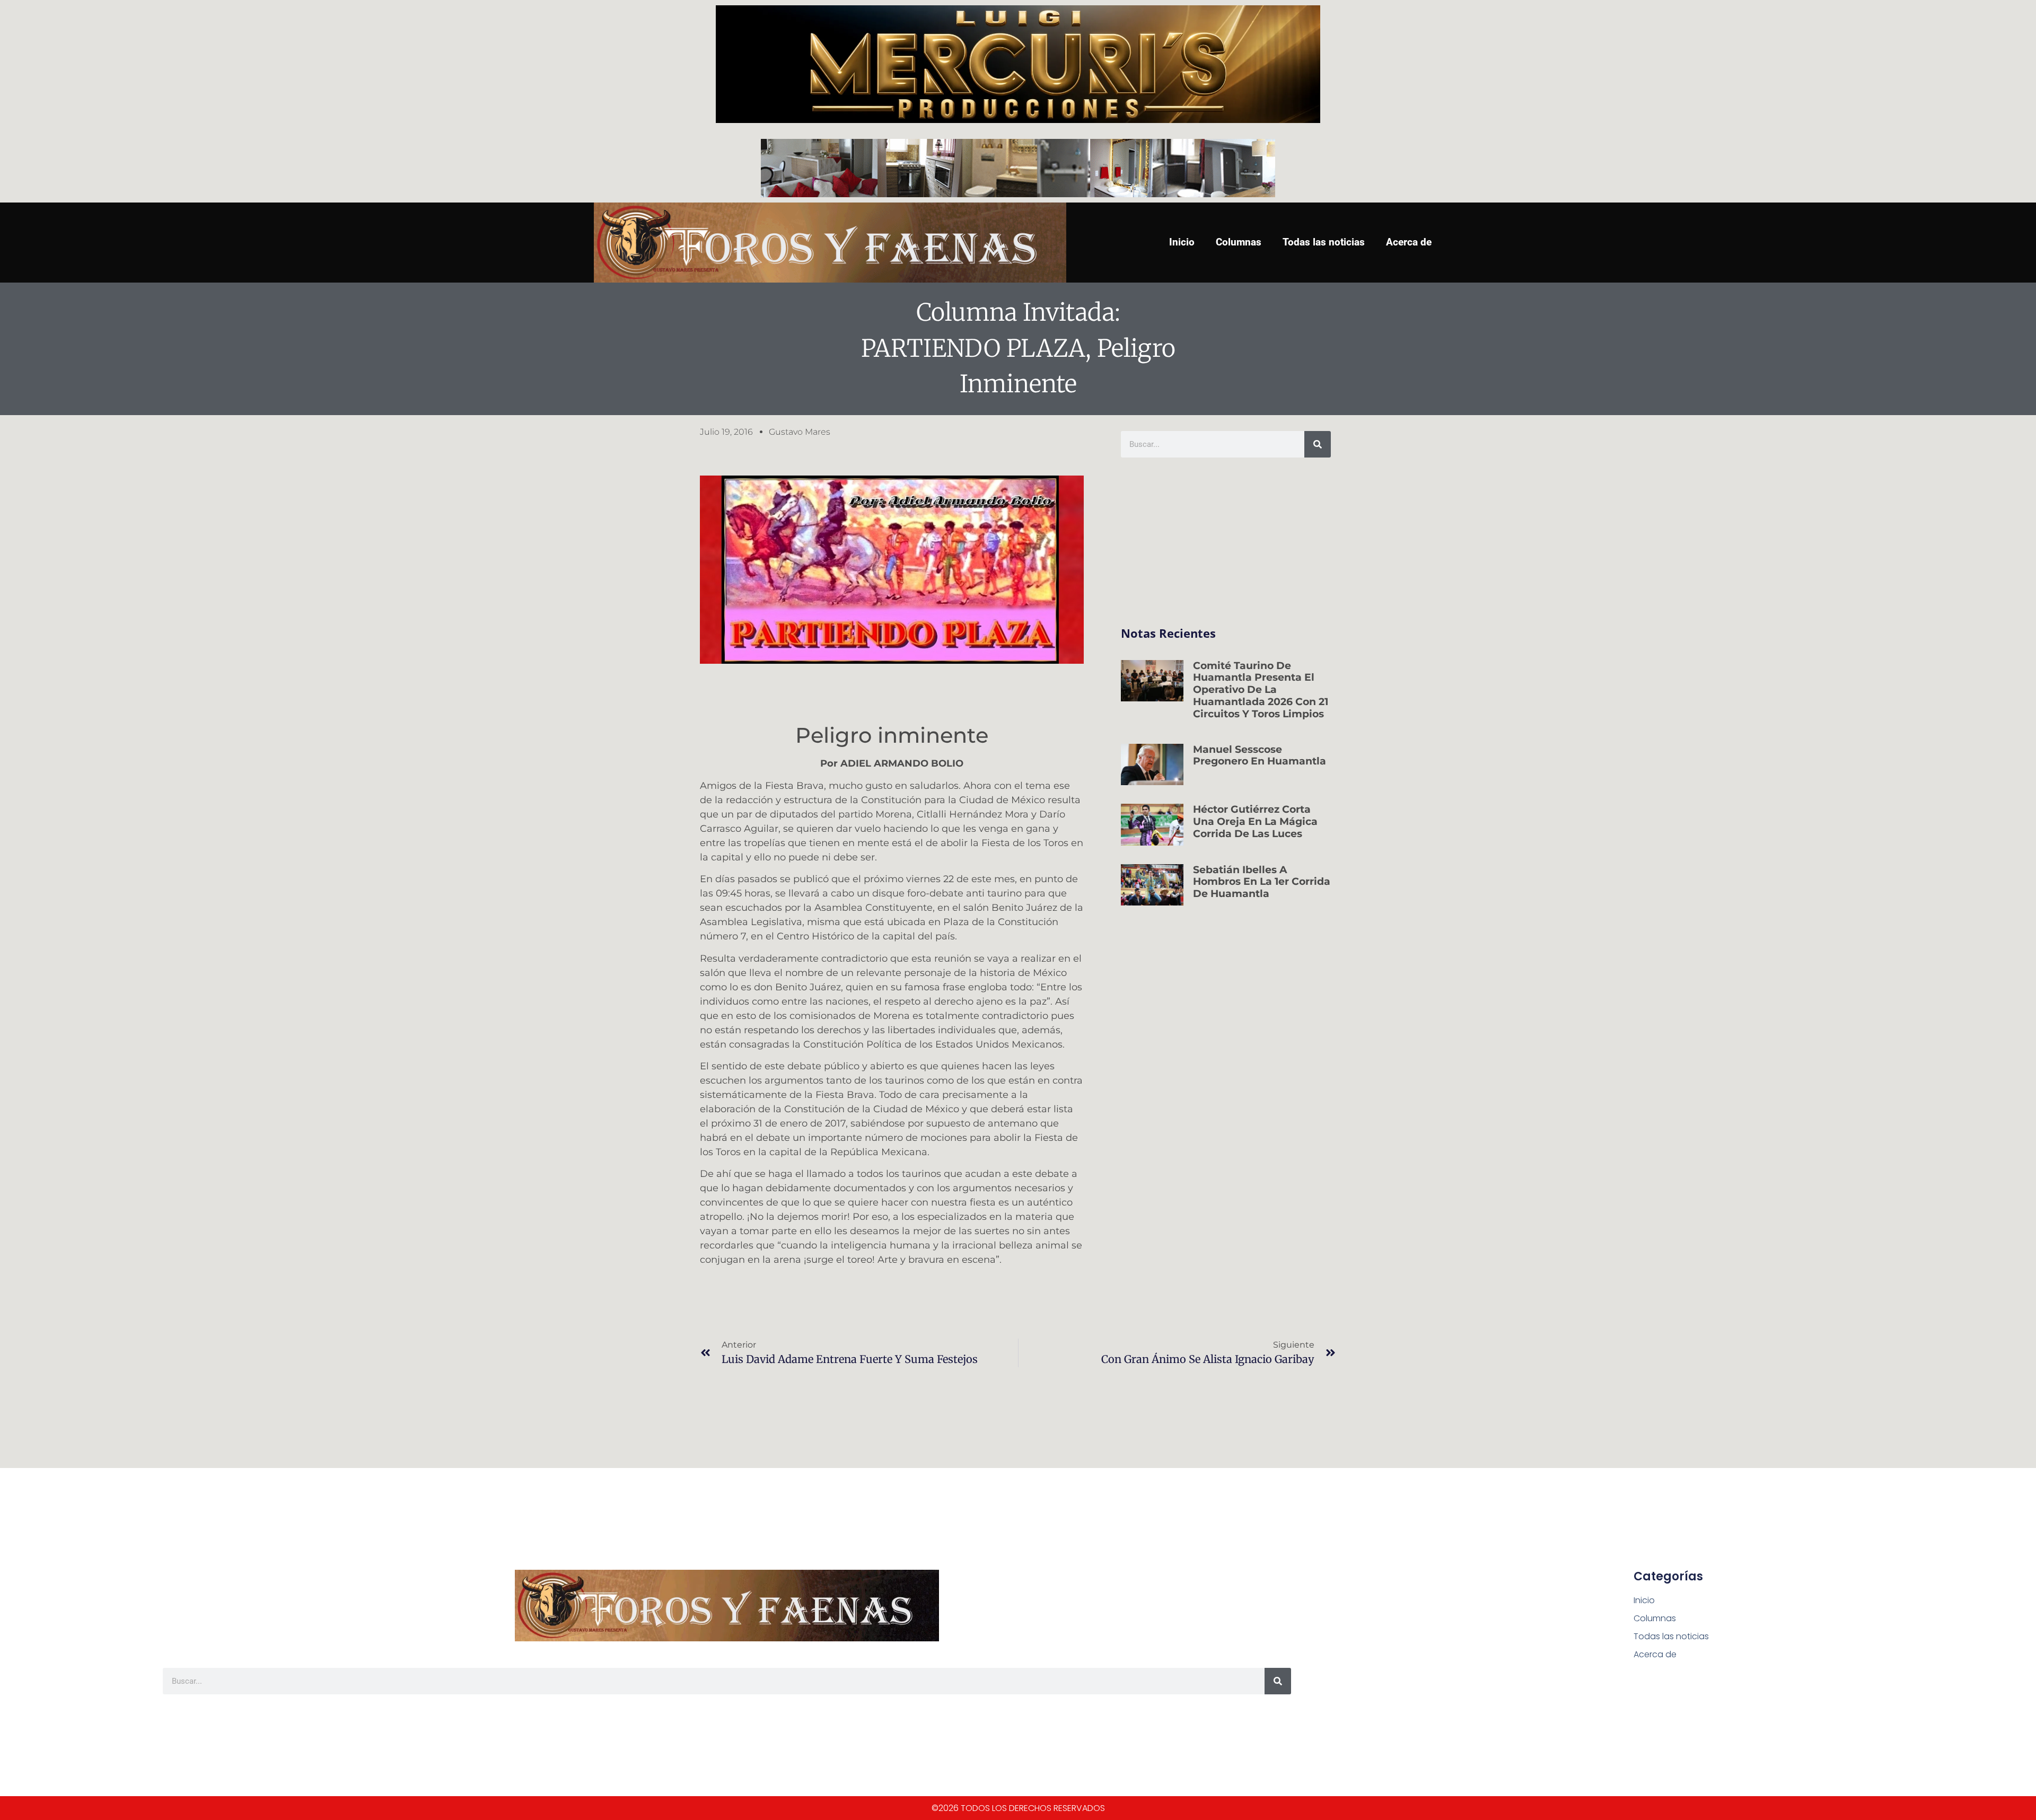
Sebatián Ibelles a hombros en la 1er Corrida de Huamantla (1262, 882)
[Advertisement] (1226, 542)
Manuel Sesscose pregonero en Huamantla (1260, 755)
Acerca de (1409, 242)
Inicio (1182, 242)
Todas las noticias (1324, 242)
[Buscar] (1318, 444)
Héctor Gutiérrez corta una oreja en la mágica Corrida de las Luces (1255, 821)
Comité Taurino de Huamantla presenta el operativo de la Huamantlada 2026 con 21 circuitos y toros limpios (1261, 690)
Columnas (1239, 242)
